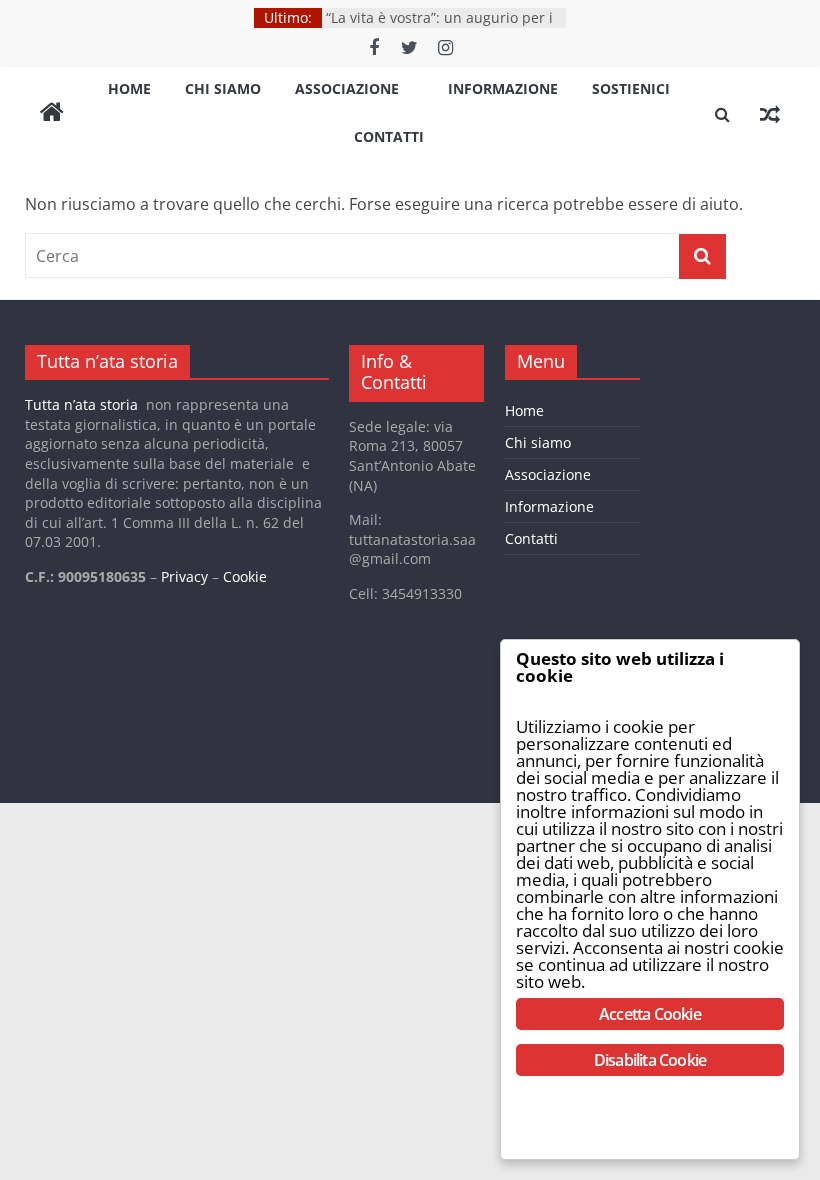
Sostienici (631, 88)
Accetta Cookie (650, 1014)
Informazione (503, 88)
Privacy (184, 576)
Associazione (347, 88)
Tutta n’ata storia (81, 404)
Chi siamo (223, 88)
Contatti (389, 136)
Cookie (245, 576)
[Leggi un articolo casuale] (770, 114)
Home (129, 88)
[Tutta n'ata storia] (52, 114)
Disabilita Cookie (650, 1060)
